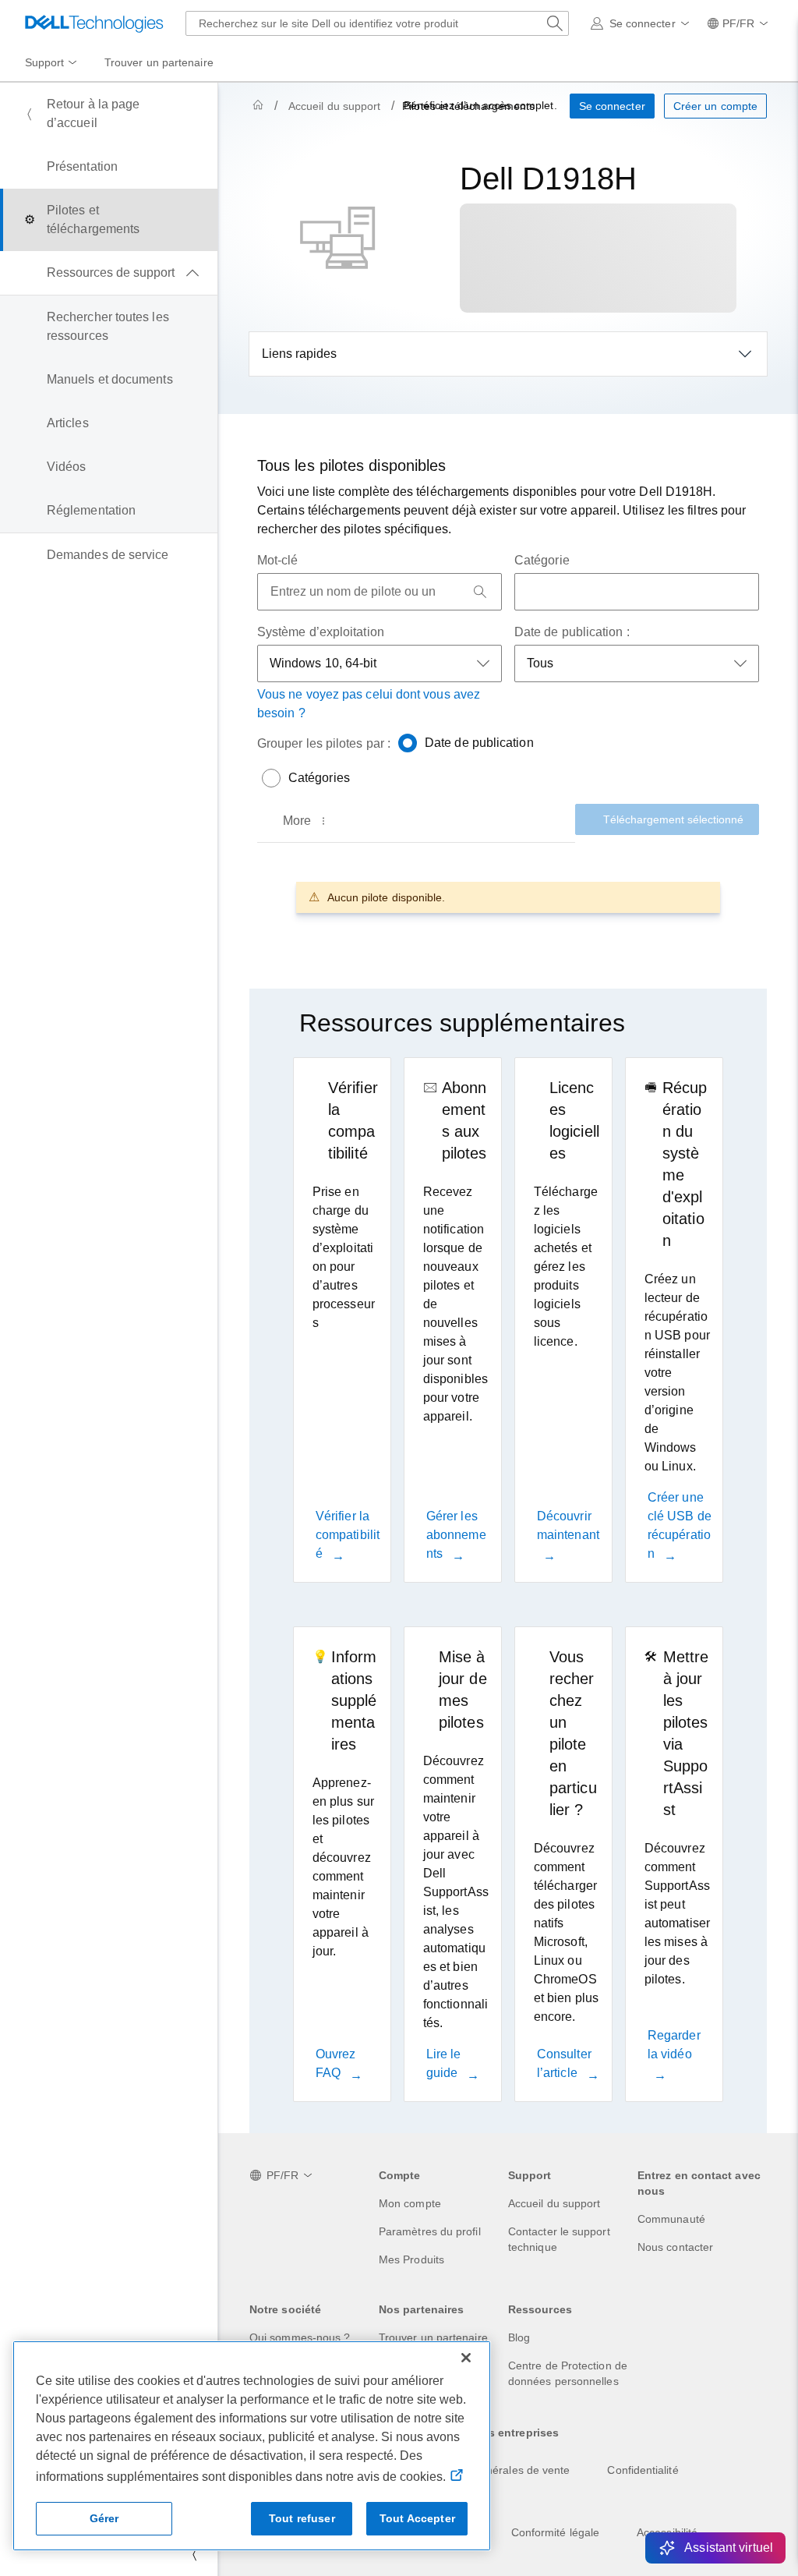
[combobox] (377, 23)
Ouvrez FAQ (335, 2063)
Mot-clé (278, 560)
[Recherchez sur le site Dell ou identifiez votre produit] (555, 23)
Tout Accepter (417, 2518)
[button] (643, 23)
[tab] (306, 821)
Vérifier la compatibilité (348, 1535)
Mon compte (410, 2203)
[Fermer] (466, 2358)
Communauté (671, 2219)
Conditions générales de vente (494, 2470)
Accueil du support (334, 106)
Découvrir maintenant (568, 1525)
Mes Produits (411, 2259)
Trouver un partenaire (433, 2337)
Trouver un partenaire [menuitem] (159, 62)
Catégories (319, 778)
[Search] (480, 592)
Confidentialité (643, 2470)
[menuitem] (52, 63)
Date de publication (479, 743)
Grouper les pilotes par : (324, 743)
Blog (519, 2337)
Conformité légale (555, 2532)
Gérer (104, 2518)
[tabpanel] (508, 897)
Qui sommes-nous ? (300, 2337)
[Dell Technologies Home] (94, 23)
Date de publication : (572, 632)
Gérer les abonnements (456, 1535)
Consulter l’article (564, 2063)
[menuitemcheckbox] (109, 273)
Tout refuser (302, 2518)
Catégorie (542, 560)
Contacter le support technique (559, 2239)
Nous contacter (675, 2247)
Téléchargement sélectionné (673, 819)
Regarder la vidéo (674, 2045)
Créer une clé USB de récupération (680, 1525)
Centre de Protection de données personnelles (568, 2373)
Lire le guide (444, 2063)
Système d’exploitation (321, 632)
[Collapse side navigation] (194, 2554)
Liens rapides (299, 354)
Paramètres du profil (430, 2231)
